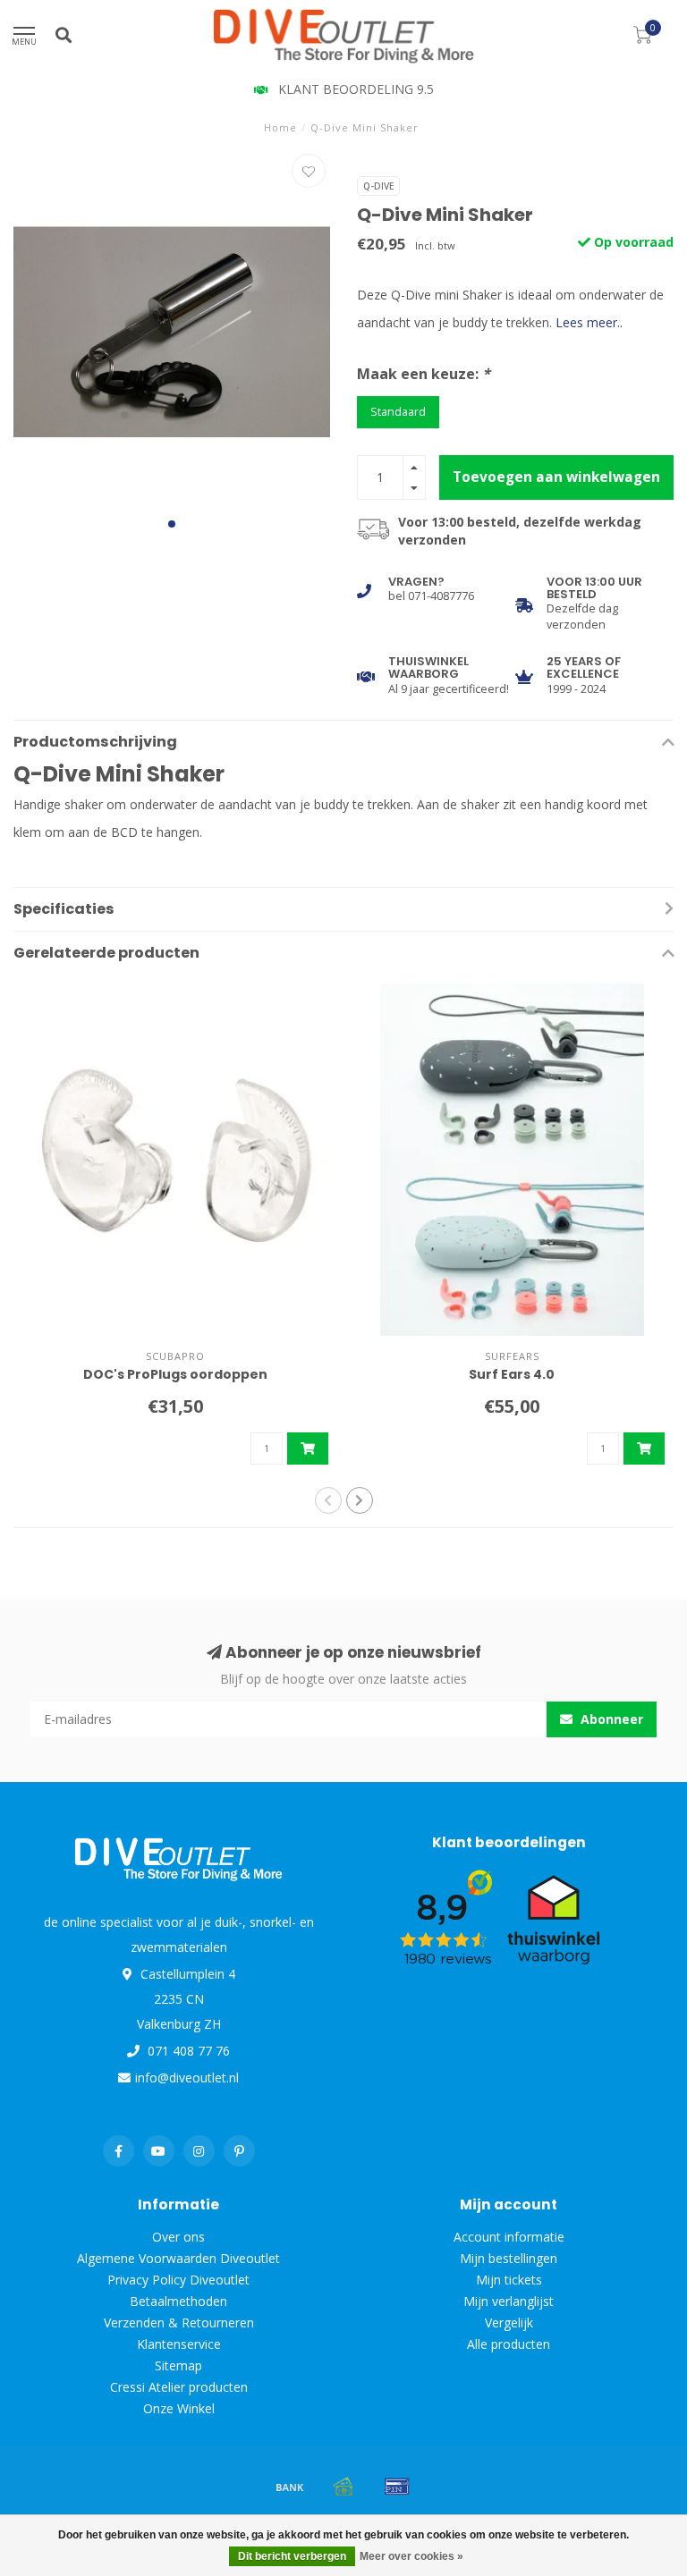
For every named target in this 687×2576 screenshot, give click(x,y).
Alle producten (509, 2344)
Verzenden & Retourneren (179, 2323)
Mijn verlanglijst (509, 2301)
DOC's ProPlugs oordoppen (175, 1374)
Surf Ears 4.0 (512, 1374)
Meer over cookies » (411, 2556)
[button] (172, 524)
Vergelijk (509, 2323)
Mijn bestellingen (509, 2258)
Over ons (178, 2237)
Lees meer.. (589, 322)
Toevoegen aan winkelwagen (556, 477)
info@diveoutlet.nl (187, 2078)
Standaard (398, 412)
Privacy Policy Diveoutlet (178, 2280)
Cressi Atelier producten (179, 2387)
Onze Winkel (179, 2408)
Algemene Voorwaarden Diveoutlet (178, 2258)
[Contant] (343, 2487)
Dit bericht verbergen (292, 2556)
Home (280, 127)
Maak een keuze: (424, 374)
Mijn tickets (509, 2280)
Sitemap (178, 2365)
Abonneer (610, 1719)
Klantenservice (179, 2344)
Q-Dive (378, 186)
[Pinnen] (397, 2487)
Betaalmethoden (178, 2301)
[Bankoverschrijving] (290, 2487)
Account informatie (509, 2237)
